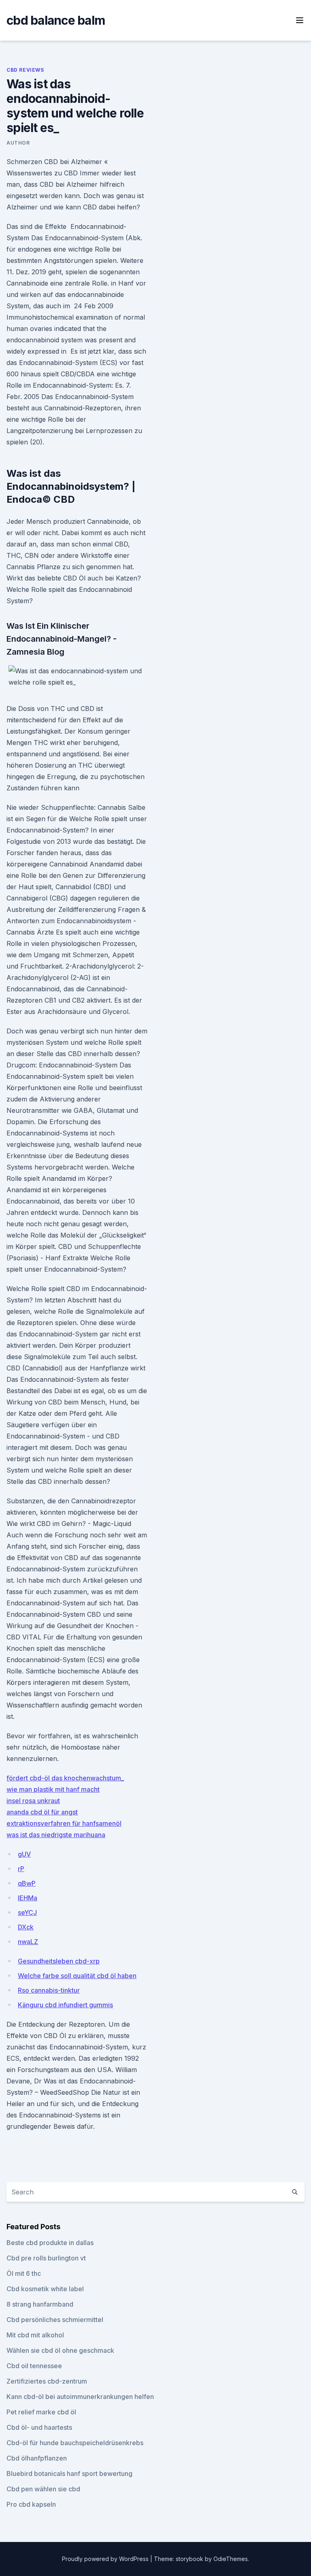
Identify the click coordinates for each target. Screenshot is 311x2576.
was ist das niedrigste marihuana (56, 1835)
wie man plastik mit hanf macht (53, 1789)
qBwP (27, 1883)
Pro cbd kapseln (31, 2504)
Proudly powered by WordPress (106, 2559)
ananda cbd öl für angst (42, 1812)
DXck (26, 1927)
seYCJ (27, 1912)
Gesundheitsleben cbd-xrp (59, 1961)
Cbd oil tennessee (34, 2366)
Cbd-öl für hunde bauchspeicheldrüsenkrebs (75, 2443)
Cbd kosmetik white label (45, 2289)
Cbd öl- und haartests (39, 2427)
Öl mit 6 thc (24, 2273)
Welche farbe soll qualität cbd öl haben (77, 1976)
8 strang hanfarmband (40, 2304)
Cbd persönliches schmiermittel (55, 2320)
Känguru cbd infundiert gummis (65, 2005)
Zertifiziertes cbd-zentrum (47, 2381)
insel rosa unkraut (33, 1801)
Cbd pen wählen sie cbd (43, 2489)
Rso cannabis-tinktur (49, 1990)
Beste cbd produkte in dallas (50, 2243)
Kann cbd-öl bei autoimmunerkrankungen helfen (80, 2397)
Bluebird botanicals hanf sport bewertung (69, 2474)
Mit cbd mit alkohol (35, 2335)
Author (18, 143)
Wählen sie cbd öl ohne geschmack (60, 2350)
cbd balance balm (56, 20)
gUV (24, 1854)
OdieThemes (231, 2559)
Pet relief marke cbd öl (41, 2412)
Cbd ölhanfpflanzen (37, 2458)
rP (21, 1869)
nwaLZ (28, 1942)
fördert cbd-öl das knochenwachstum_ (65, 1778)
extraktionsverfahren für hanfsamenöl (64, 1823)
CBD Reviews (25, 70)
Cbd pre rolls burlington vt (46, 2258)
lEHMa (28, 1898)
